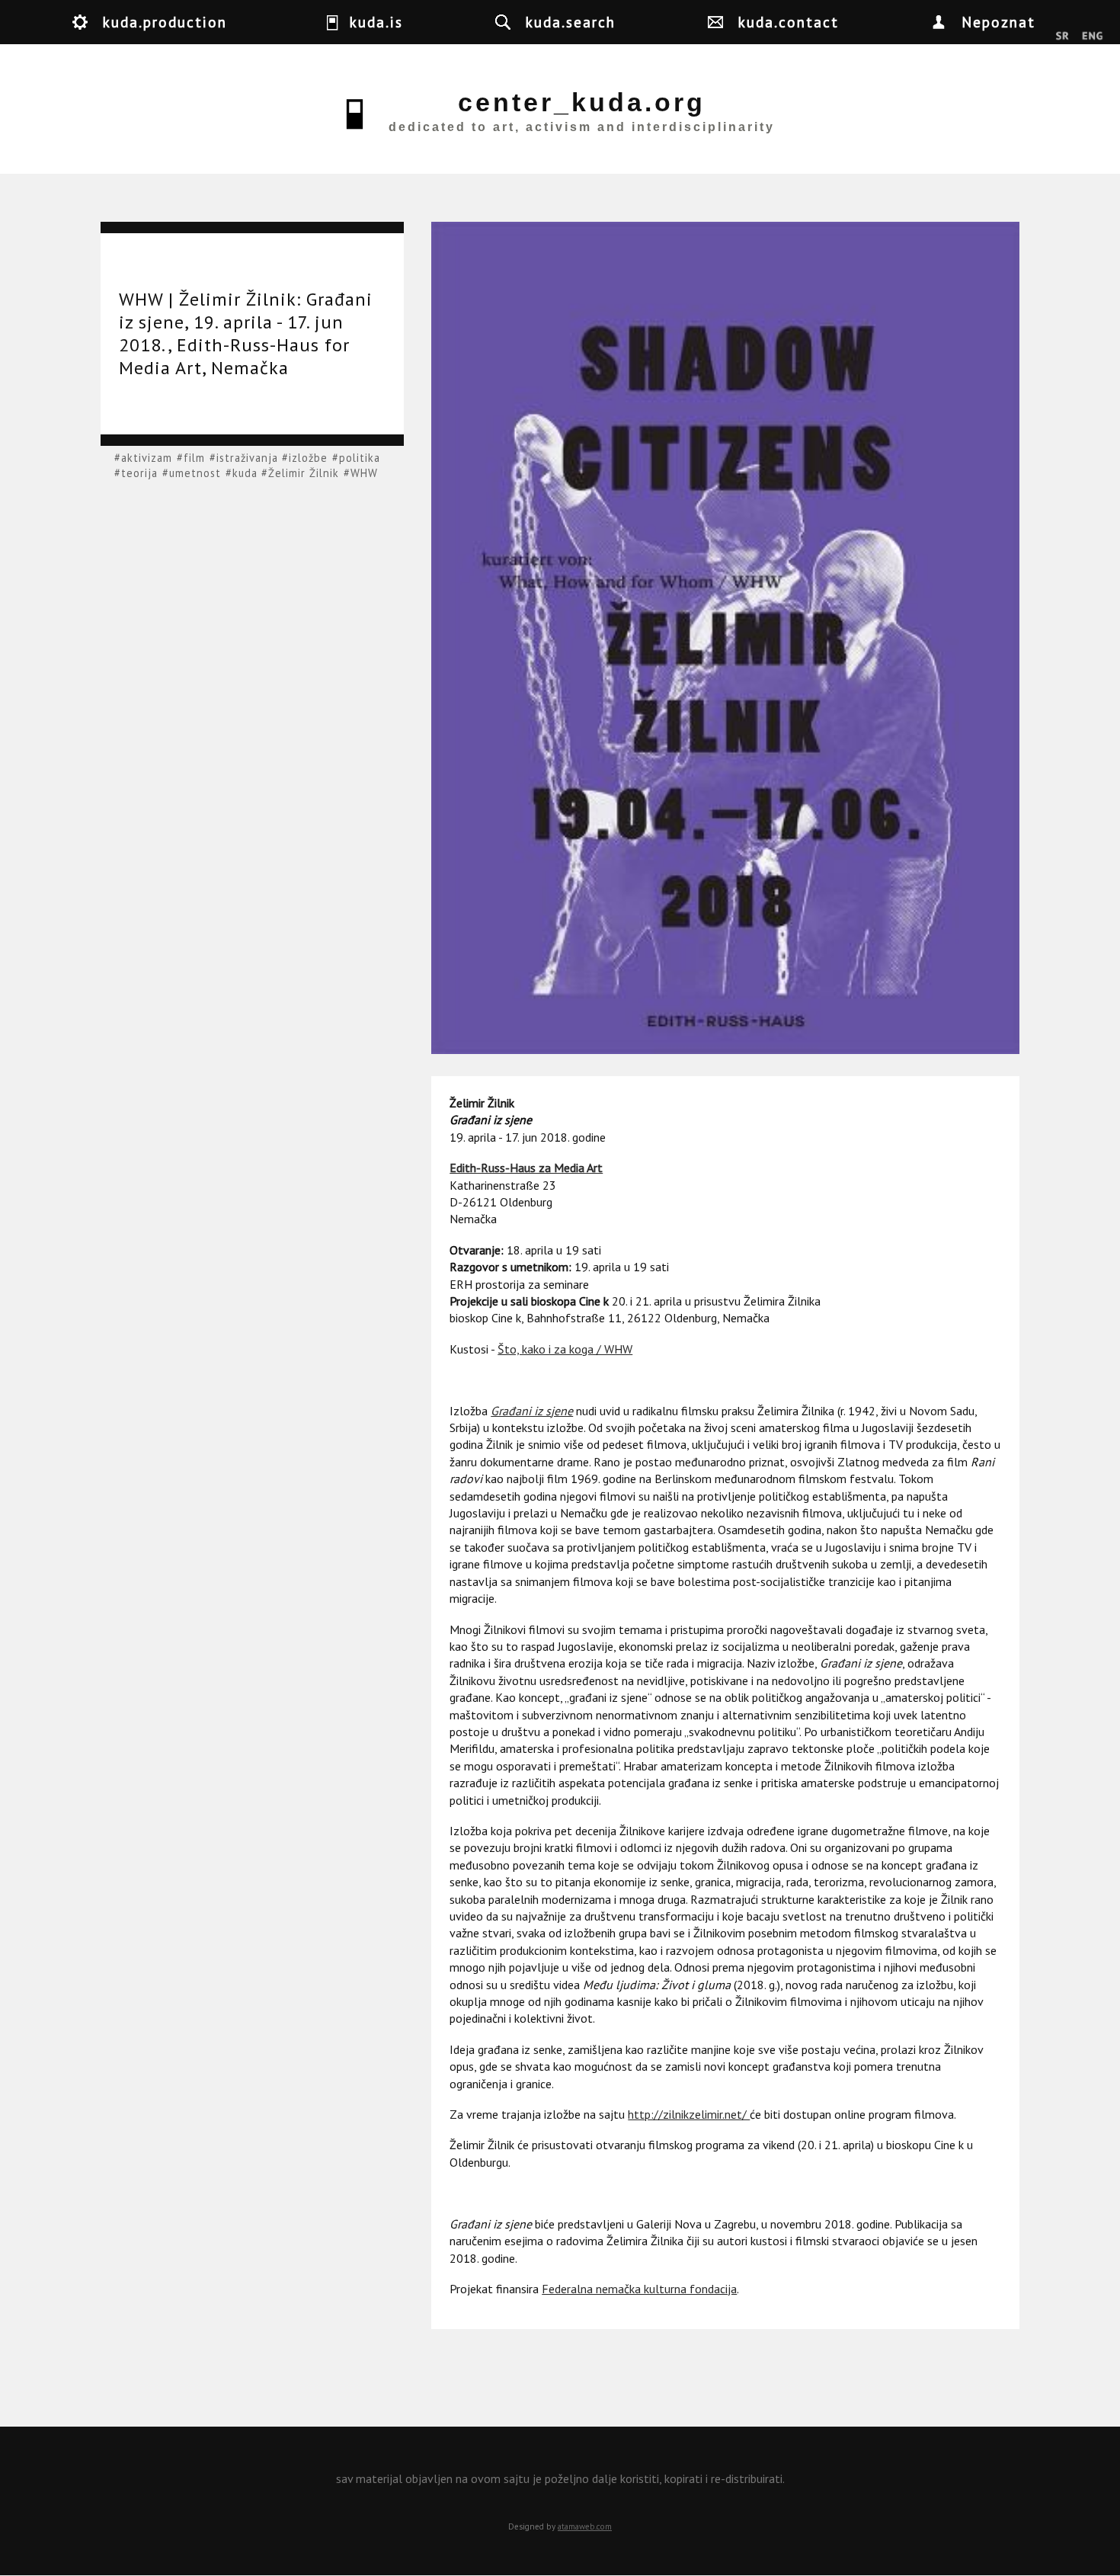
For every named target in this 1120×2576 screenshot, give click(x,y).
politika (360, 458)
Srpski (1062, 37)
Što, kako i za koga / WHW (565, 1349)
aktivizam (147, 458)
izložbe (308, 458)
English (1092, 37)
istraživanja (247, 458)
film (194, 458)
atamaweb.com (585, 2526)
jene (562, 1411)
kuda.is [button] (376, 22)
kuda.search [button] (571, 22)
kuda (245, 473)
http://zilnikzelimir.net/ (689, 2114)
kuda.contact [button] (789, 22)
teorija (139, 473)
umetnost (195, 473)
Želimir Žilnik (304, 473)
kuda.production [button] (165, 22)
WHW (364, 473)
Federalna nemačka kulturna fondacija (639, 2289)
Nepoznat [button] (998, 22)
